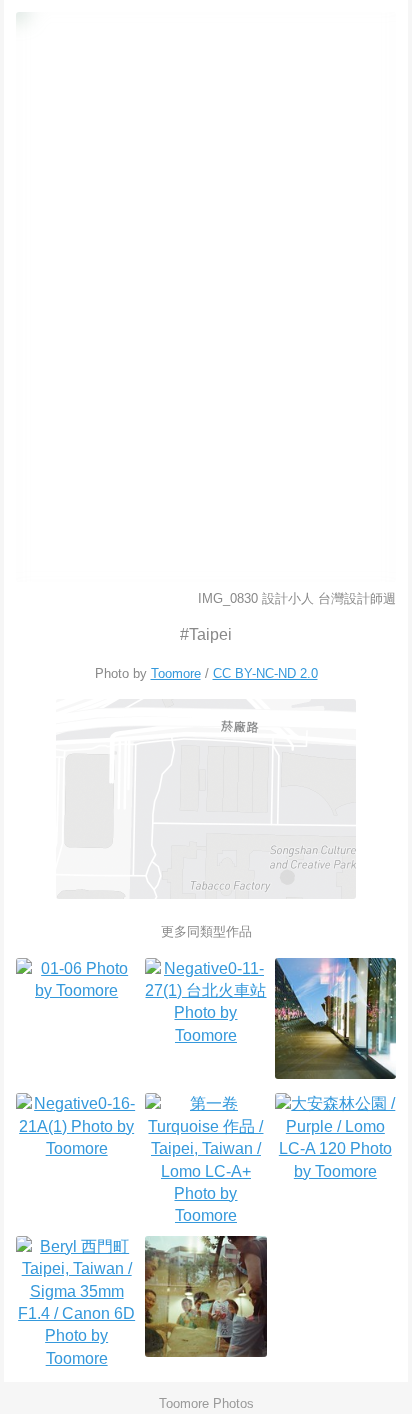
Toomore (176, 673)
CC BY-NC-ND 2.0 (265, 673)
